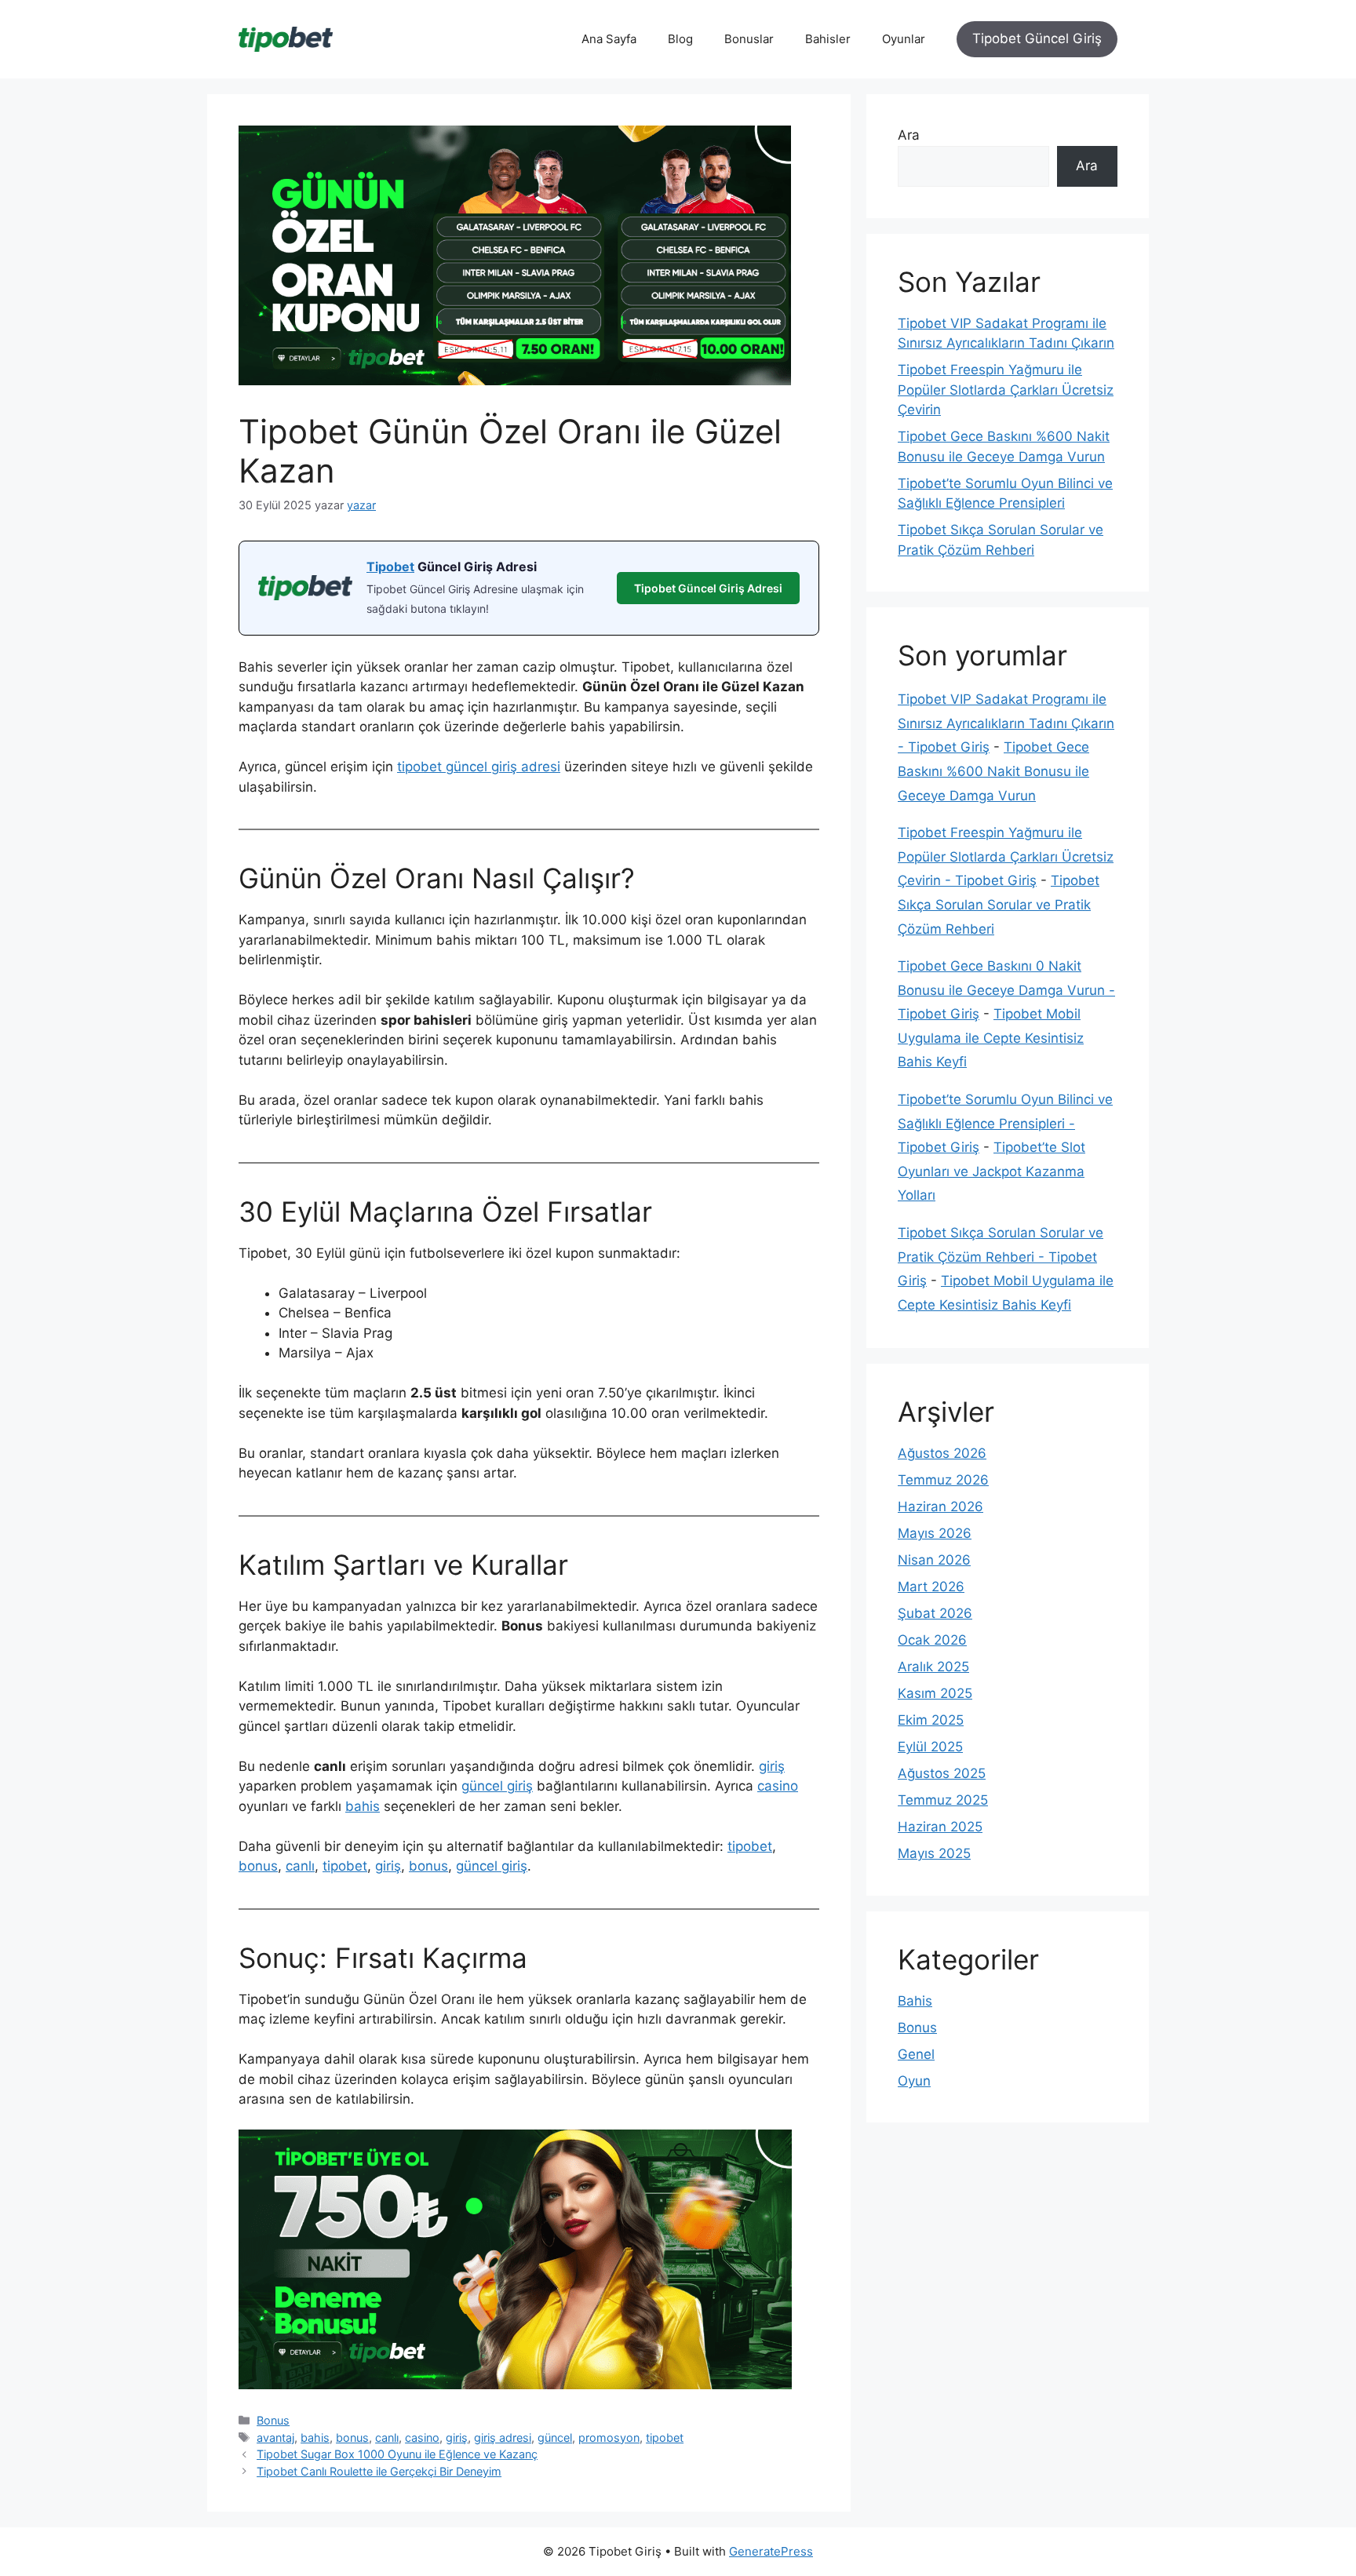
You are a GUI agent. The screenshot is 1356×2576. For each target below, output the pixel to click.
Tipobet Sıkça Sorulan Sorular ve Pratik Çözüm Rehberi (999, 904)
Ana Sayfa (609, 39)
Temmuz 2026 (943, 1480)
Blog (680, 39)
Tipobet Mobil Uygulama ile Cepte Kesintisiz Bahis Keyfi (991, 1038)
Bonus (273, 2420)
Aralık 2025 (933, 1667)
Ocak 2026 (932, 1640)
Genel (916, 2054)
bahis (363, 1806)
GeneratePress (771, 2551)
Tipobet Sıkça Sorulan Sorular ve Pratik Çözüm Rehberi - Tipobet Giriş (1001, 1257)
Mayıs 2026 (935, 1533)
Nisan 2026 (934, 1560)
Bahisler (828, 39)
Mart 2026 (931, 1587)
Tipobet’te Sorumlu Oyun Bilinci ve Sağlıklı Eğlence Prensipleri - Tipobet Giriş (1005, 1123)
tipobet (750, 1846)
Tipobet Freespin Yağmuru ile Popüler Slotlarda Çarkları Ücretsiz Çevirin (1006, 390)
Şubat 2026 (935, 1613)
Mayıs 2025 (934, 1853)
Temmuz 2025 (943, 1800)
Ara (909, 135)
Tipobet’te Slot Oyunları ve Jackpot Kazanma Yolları (991, 1171)
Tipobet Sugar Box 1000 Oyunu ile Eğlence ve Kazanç (397, 2454)
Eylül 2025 (930, 1747)
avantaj (275, 2438)
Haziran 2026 (940, 1507)
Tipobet (390, 567)
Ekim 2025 (931, 1720)
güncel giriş (497, 1786)
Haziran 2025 (940, 1827)
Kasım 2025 (935, 1693)
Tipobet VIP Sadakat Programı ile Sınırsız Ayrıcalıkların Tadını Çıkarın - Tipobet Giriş (1006, 723)
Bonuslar (749, 39)
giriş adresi (503, 2438)
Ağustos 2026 (942, 1453)
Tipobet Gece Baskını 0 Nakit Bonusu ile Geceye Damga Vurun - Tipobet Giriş (1006, 990)
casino (778, 1786)
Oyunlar (904, 39)
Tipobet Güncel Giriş (1037, 38)
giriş (772, 1766)
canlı (300, 1866)
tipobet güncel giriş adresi (479, 767)
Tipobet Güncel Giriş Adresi (708, 588)
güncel (555, 2438)
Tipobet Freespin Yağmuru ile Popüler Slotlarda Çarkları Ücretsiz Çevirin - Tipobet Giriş (1006, 856)
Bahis (915, 2001)
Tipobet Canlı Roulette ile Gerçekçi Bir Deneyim (379, 2471)
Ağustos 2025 (942, 1773)
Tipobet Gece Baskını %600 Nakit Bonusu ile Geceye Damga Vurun (993, 771)
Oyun (914, 2081)
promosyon (609, 2438)
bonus (258, 1866)
